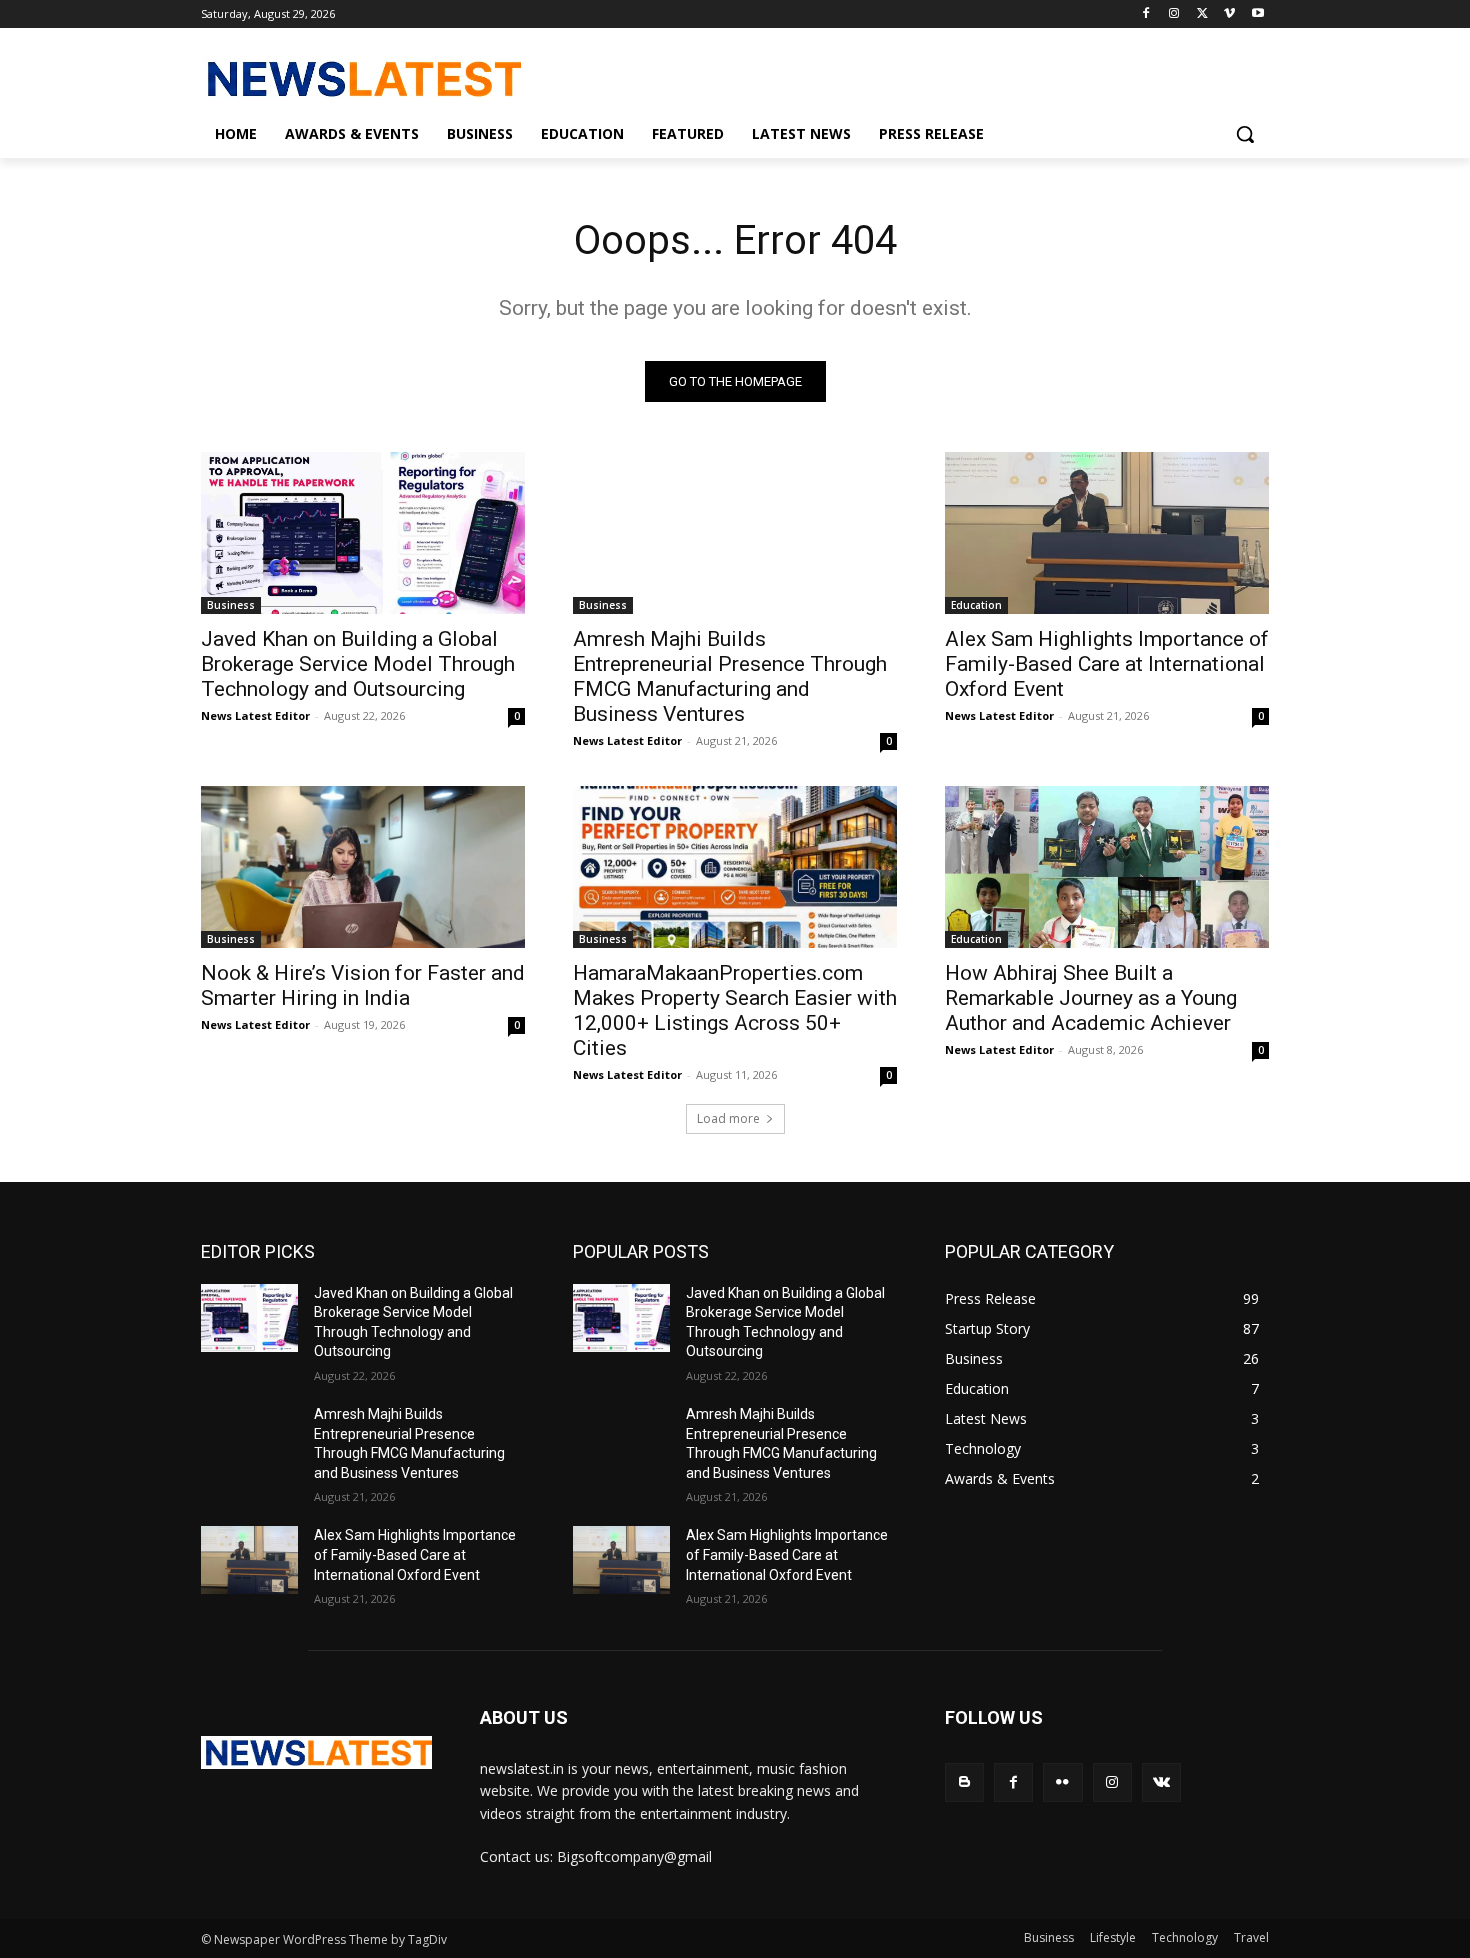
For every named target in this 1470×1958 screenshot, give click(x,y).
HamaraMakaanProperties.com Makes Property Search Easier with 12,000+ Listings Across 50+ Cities (735, 1010)
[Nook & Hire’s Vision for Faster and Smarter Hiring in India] (363, 867)
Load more (728, 1118)
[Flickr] (1062, 1782)
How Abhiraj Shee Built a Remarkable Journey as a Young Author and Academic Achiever (1091, 998)
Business (231, 605)
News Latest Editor (255, 715)
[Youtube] (1257, 14)
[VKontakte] (1161, 1782)
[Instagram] (1174, 14)
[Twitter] (1202, 14)
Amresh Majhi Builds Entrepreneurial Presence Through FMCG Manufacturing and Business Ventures (730, 676)
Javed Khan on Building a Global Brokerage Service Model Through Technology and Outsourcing (358, 664)
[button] (1245, 134)
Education (976, 605)
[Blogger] (964, 1782)
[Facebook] (1146, 14)
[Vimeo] (1229, 14)
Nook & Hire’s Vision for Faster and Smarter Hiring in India (363, 985)
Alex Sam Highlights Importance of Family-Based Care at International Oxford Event (1107, 664)
